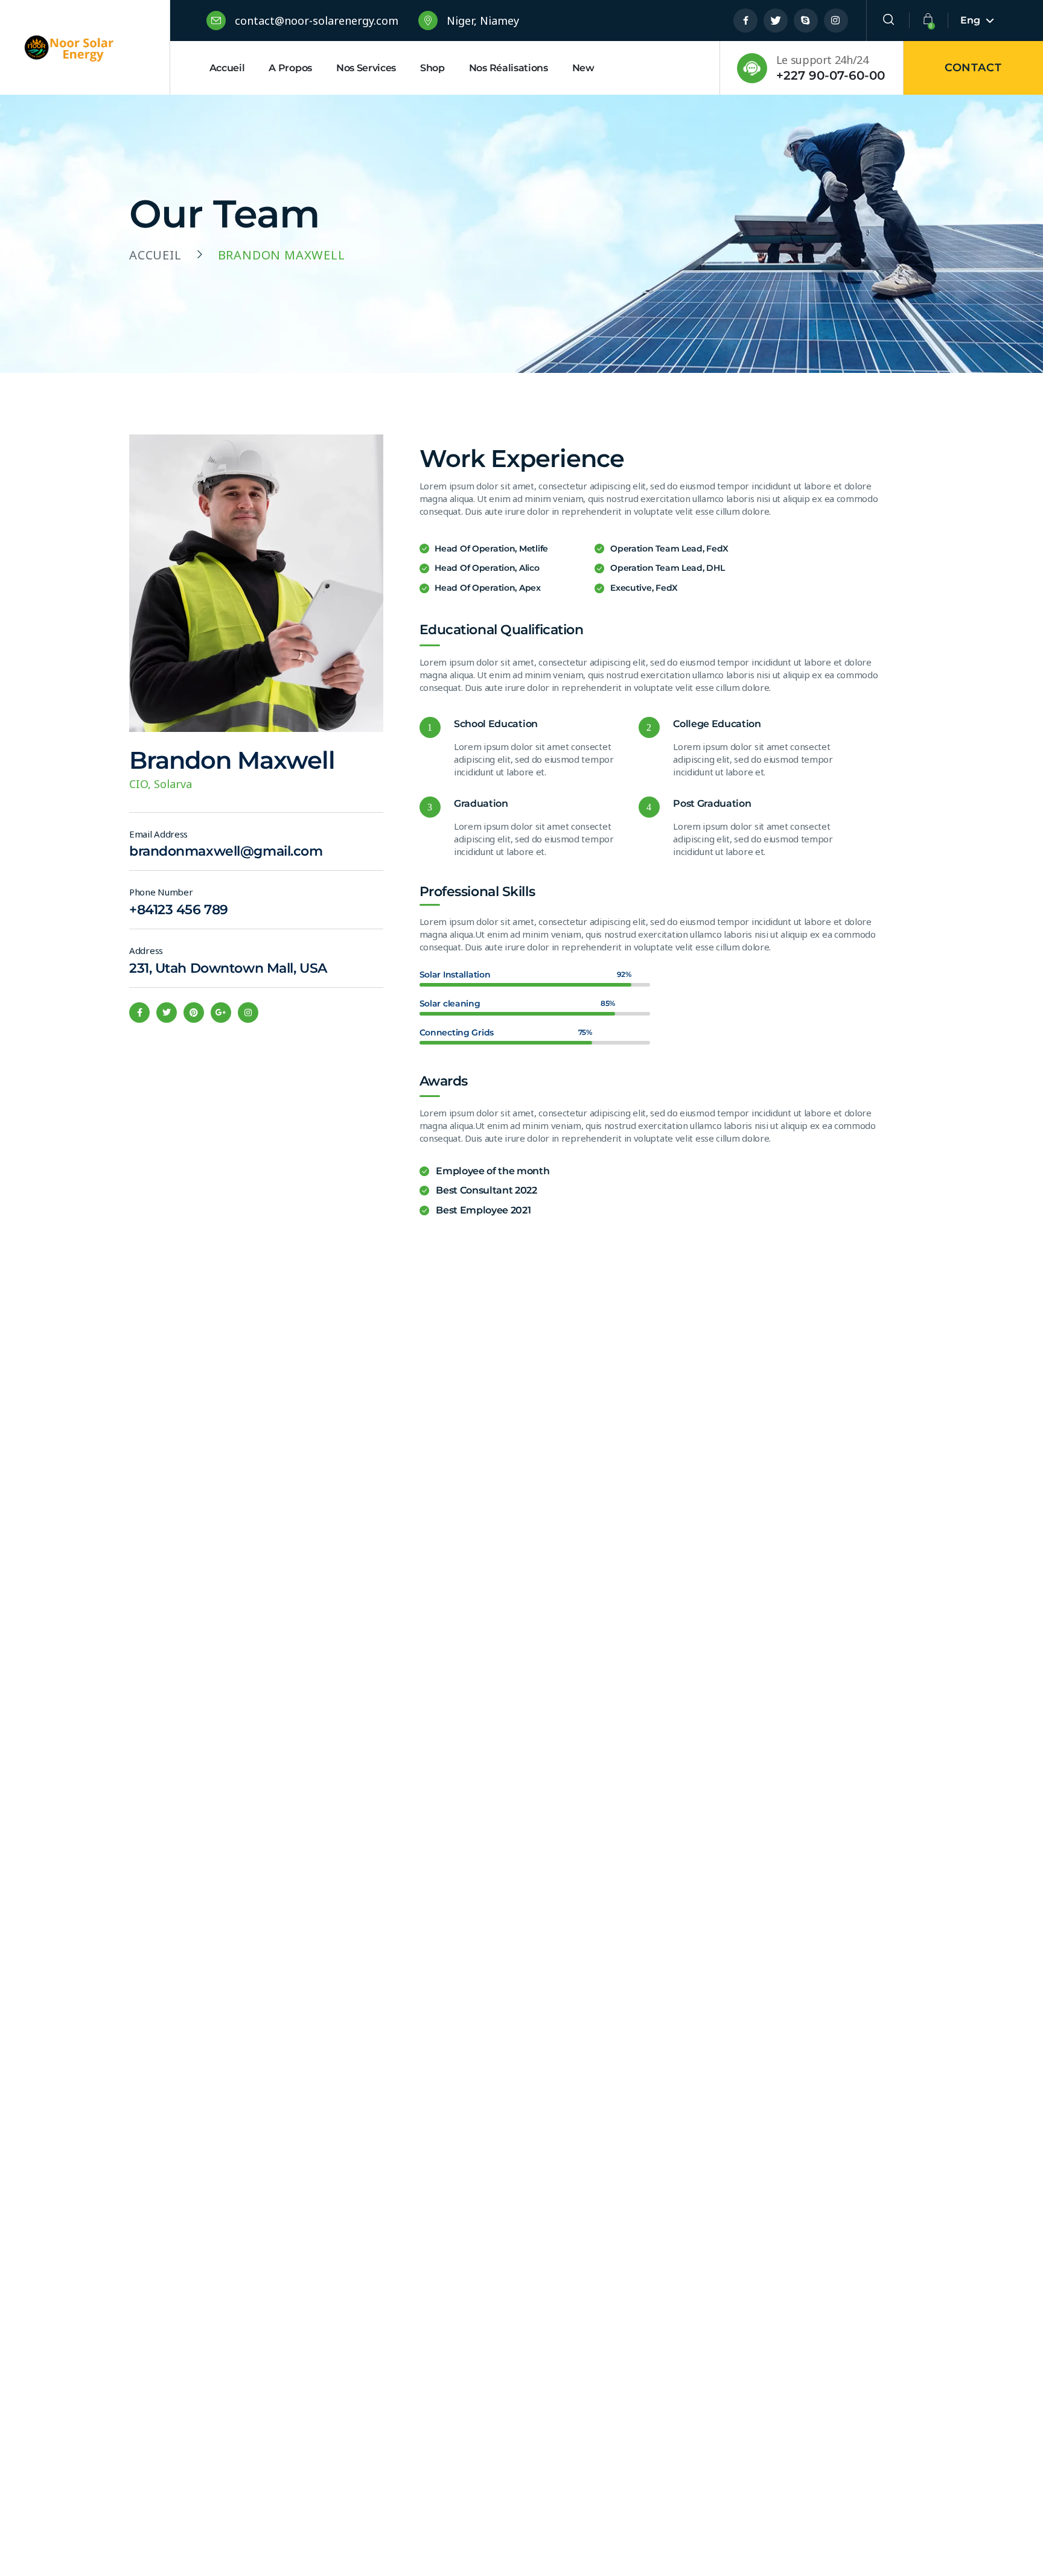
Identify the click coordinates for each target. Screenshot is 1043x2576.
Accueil (155, 255)
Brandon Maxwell (232, 760)
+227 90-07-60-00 (831, 75)
